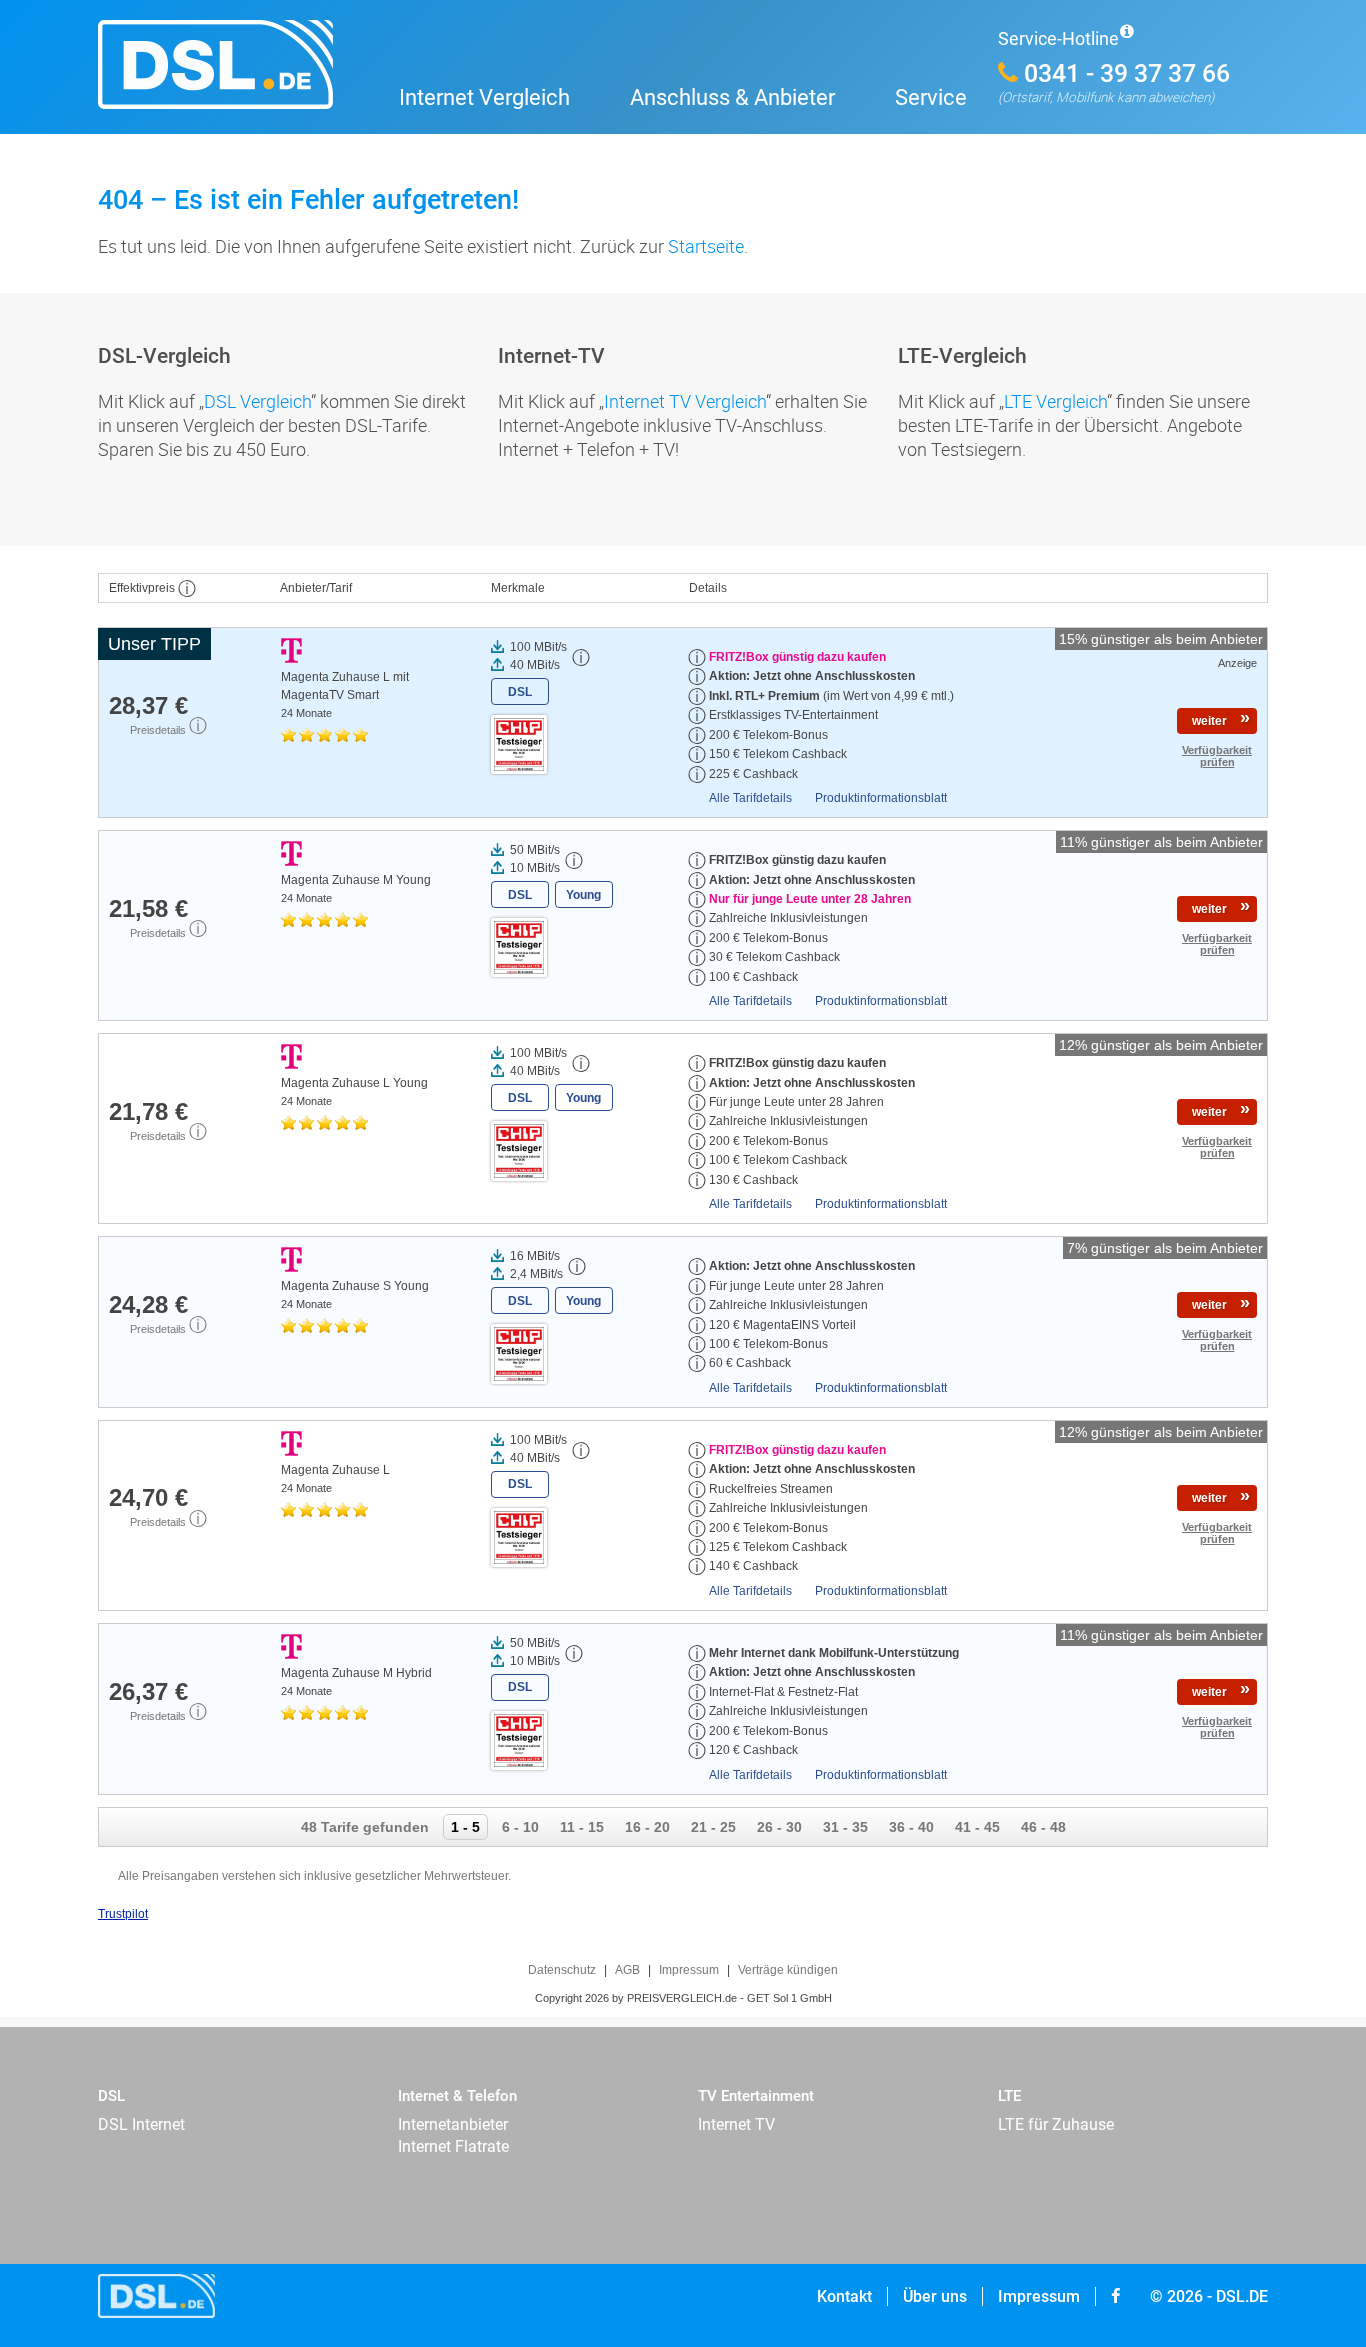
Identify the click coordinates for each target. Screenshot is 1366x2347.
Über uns (935, 2296)
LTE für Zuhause (1056, 2124)
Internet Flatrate (453, 2146)
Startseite (706, 246)
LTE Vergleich (1055, 401)
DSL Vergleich (257, 401)
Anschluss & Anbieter (732, 97)
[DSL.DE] (233, 77)
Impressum (1039, 2296)
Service (931, 97)
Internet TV (736, 2124)
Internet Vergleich (484, 97)
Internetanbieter (453, 2124)
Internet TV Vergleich (685, 401)
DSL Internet (141, 2124)
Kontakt (844, 2296)
